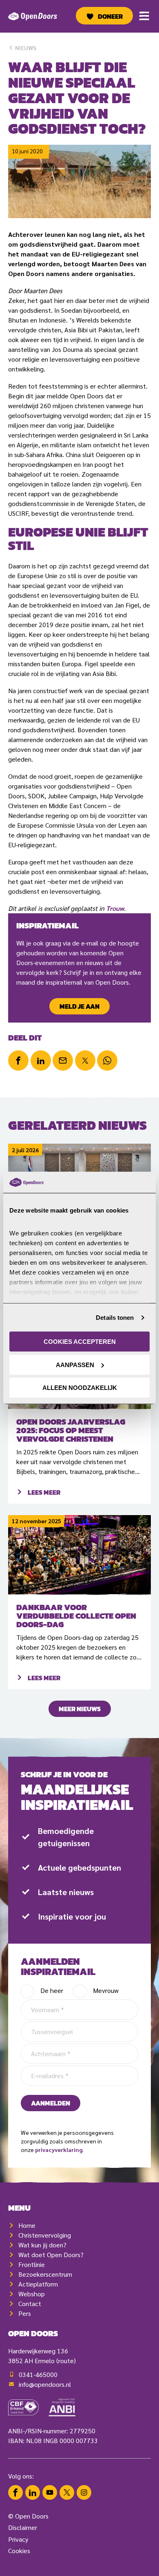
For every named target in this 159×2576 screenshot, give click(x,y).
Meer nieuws (80, 1709)
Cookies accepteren (80, 1342)
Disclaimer (23, 2527)
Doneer (110, 16)
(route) (66, 2361)
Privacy (18, 2539)
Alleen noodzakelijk (80, 1388)
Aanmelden (51, 2103)
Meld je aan (79, 1006)
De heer (52, 1990)
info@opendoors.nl (45, 2384)
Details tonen (115, 1318)
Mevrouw (106, 1990)
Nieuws (25, 48)
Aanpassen (75, 1365)
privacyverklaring (59, 2150)
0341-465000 (38, 2374)
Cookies (19, 2551)
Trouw (115, 908)
